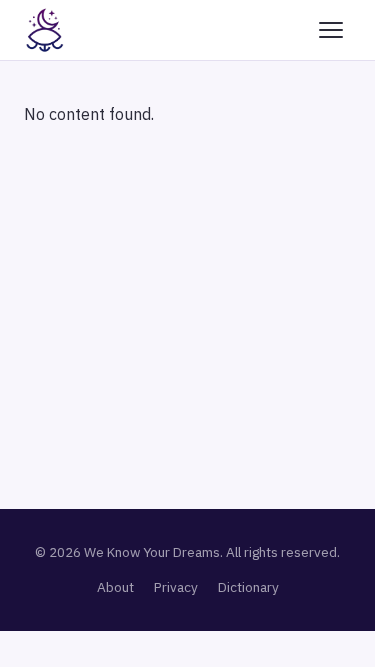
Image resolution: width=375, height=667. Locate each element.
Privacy (176, 587)
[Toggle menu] (331, 30)
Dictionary (248, 587)
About (115, 587)
